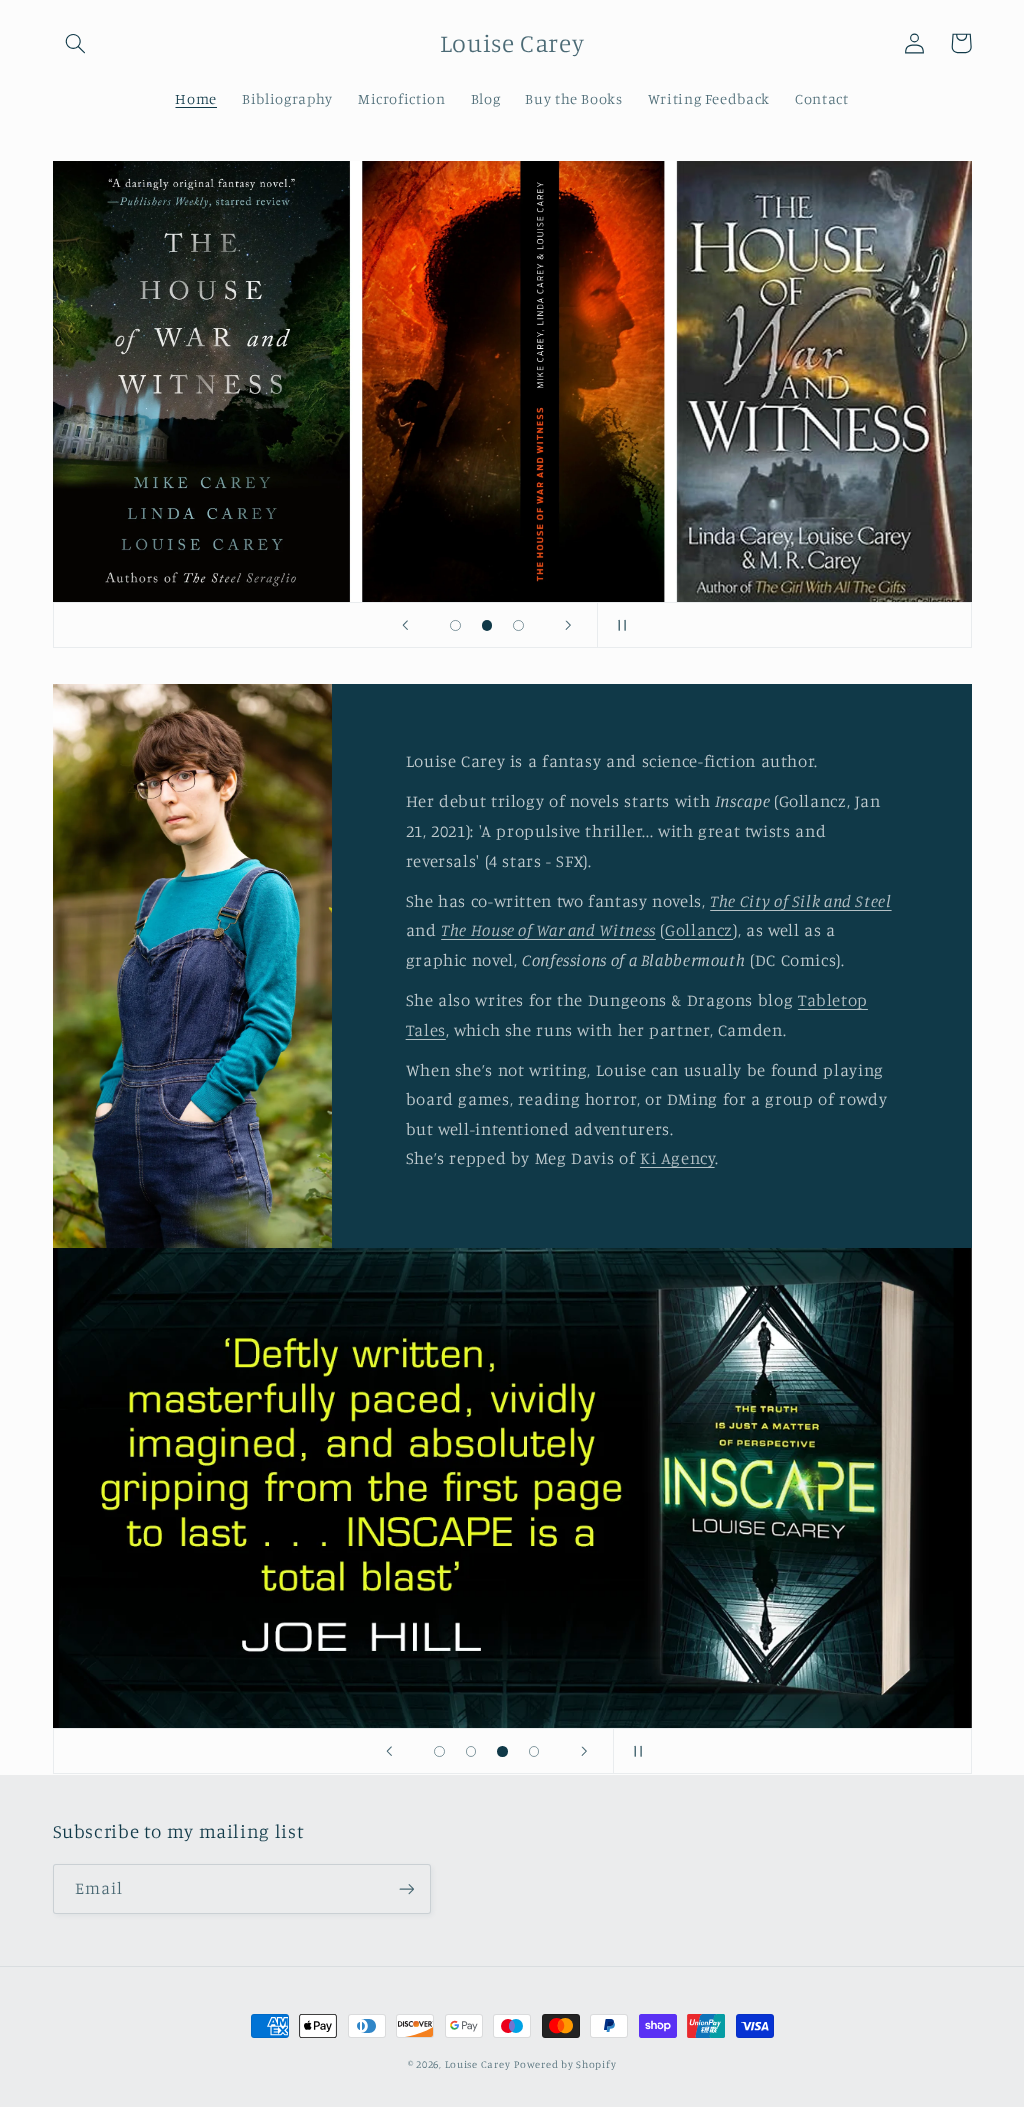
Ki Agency (677, 1158)
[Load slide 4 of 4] (534, 1752)
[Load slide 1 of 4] (440, 1752)
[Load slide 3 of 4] (503, 1752)
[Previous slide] (405, 625)
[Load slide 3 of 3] (519, 626)
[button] (76, 43)
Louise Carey (478, 2064)
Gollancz (699, 930)
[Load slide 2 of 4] (471, 1752)
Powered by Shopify (565, 2064)
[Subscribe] (406, 1888)
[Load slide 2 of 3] (487, 626)
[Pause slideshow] (619, 625)
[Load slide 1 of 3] (456, 626)
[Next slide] (569, 625)
